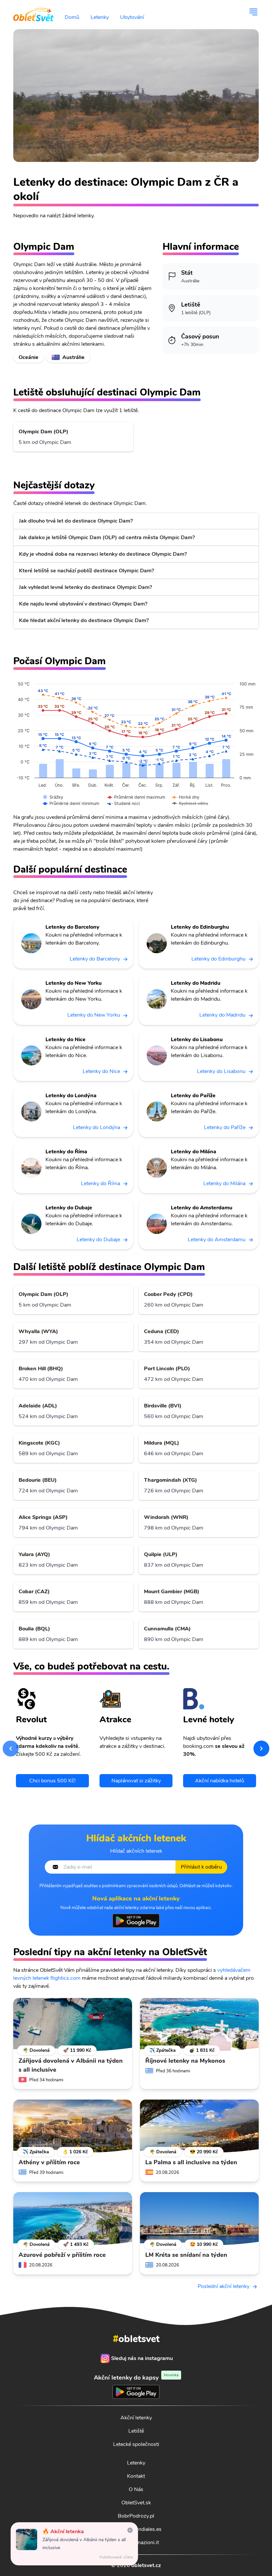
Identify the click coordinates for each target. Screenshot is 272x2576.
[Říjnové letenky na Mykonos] (199, 2025)
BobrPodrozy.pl (136, 2516)
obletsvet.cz (146, 2565)
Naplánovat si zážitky (136, 1781)
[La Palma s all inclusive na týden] (199, 2126)
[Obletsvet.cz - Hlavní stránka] (34, 12)
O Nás (136, 2489)
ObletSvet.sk (136, 2503)
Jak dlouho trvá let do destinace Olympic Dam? (76, 521)
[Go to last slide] (11, 1749)
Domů (72, 17)
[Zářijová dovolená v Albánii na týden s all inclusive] (73, 2025)
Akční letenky (136, 2418)
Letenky (100, 17)
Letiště (136, 2431)
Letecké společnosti (136, 2444)
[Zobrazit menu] (253, 12)
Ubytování (132, 17)
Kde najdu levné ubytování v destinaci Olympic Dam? (83, 604)
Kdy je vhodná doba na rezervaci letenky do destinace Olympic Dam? (103, 554)
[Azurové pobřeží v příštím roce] (73, 2219)
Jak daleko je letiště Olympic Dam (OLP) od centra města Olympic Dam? (107, 537)
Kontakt (136, 2476)
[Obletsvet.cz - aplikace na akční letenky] (136, 1921)
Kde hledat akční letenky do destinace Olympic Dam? (84, 620)
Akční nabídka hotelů (220, 1781)
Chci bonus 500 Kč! (52, 1781)
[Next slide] (261, 1749)
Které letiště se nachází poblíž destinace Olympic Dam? (86, 571)
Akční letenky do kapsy (136, 2377)
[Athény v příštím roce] (73, 2126)
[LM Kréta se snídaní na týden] (199, 2219)
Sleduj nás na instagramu (142, 2358)
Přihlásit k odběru (201, 1867)
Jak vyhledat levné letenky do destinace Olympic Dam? (85, 587)
